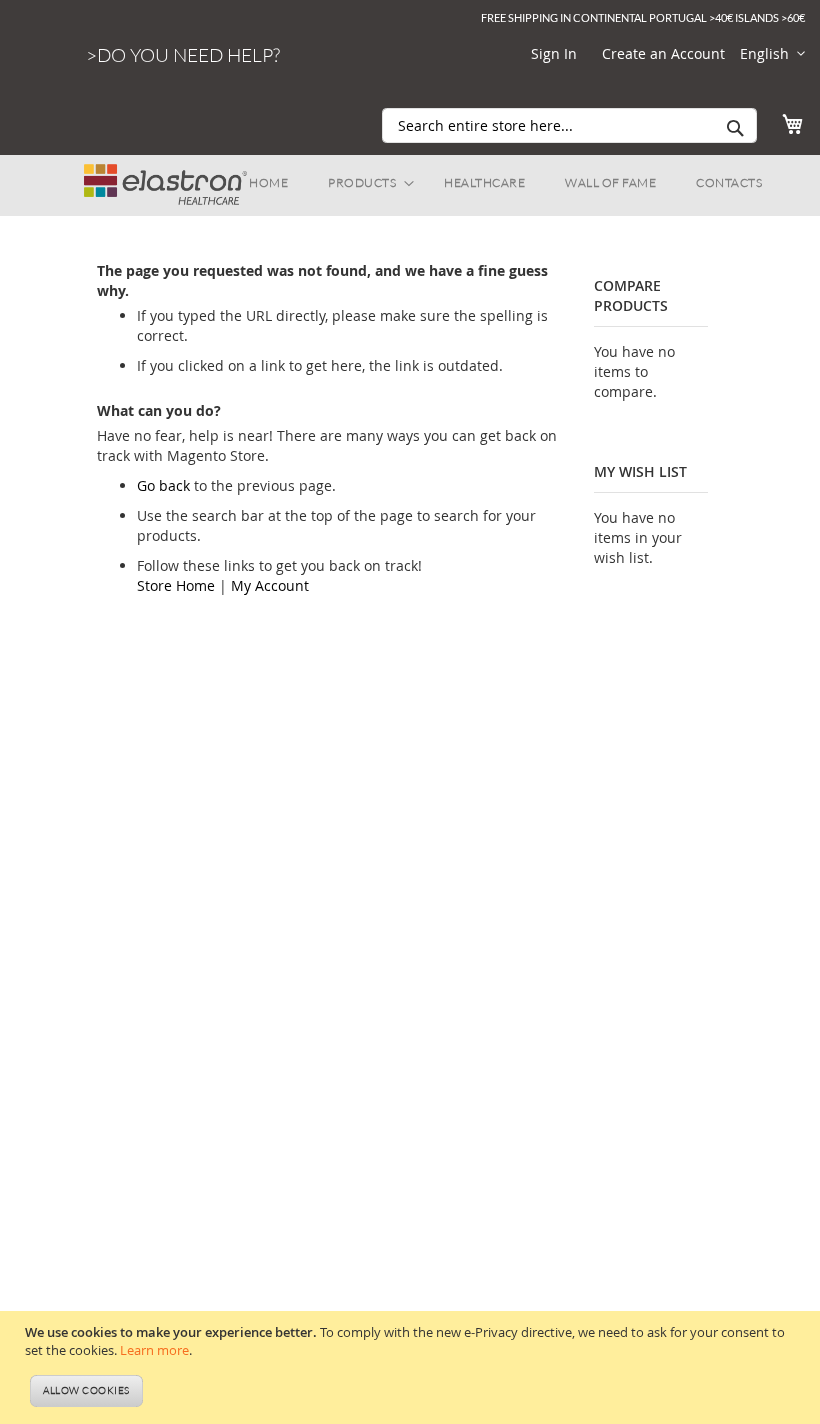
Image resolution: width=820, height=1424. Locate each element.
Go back (163, 485)
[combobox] (569, 125)
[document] (412, 1368)
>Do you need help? (183, 55)
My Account (270, 585)
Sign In (554, 53)
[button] (772, 54)
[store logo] (165, 175)
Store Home (176, 585)
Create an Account (663, 53)
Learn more (154, 1350)
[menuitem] (268, 183)
